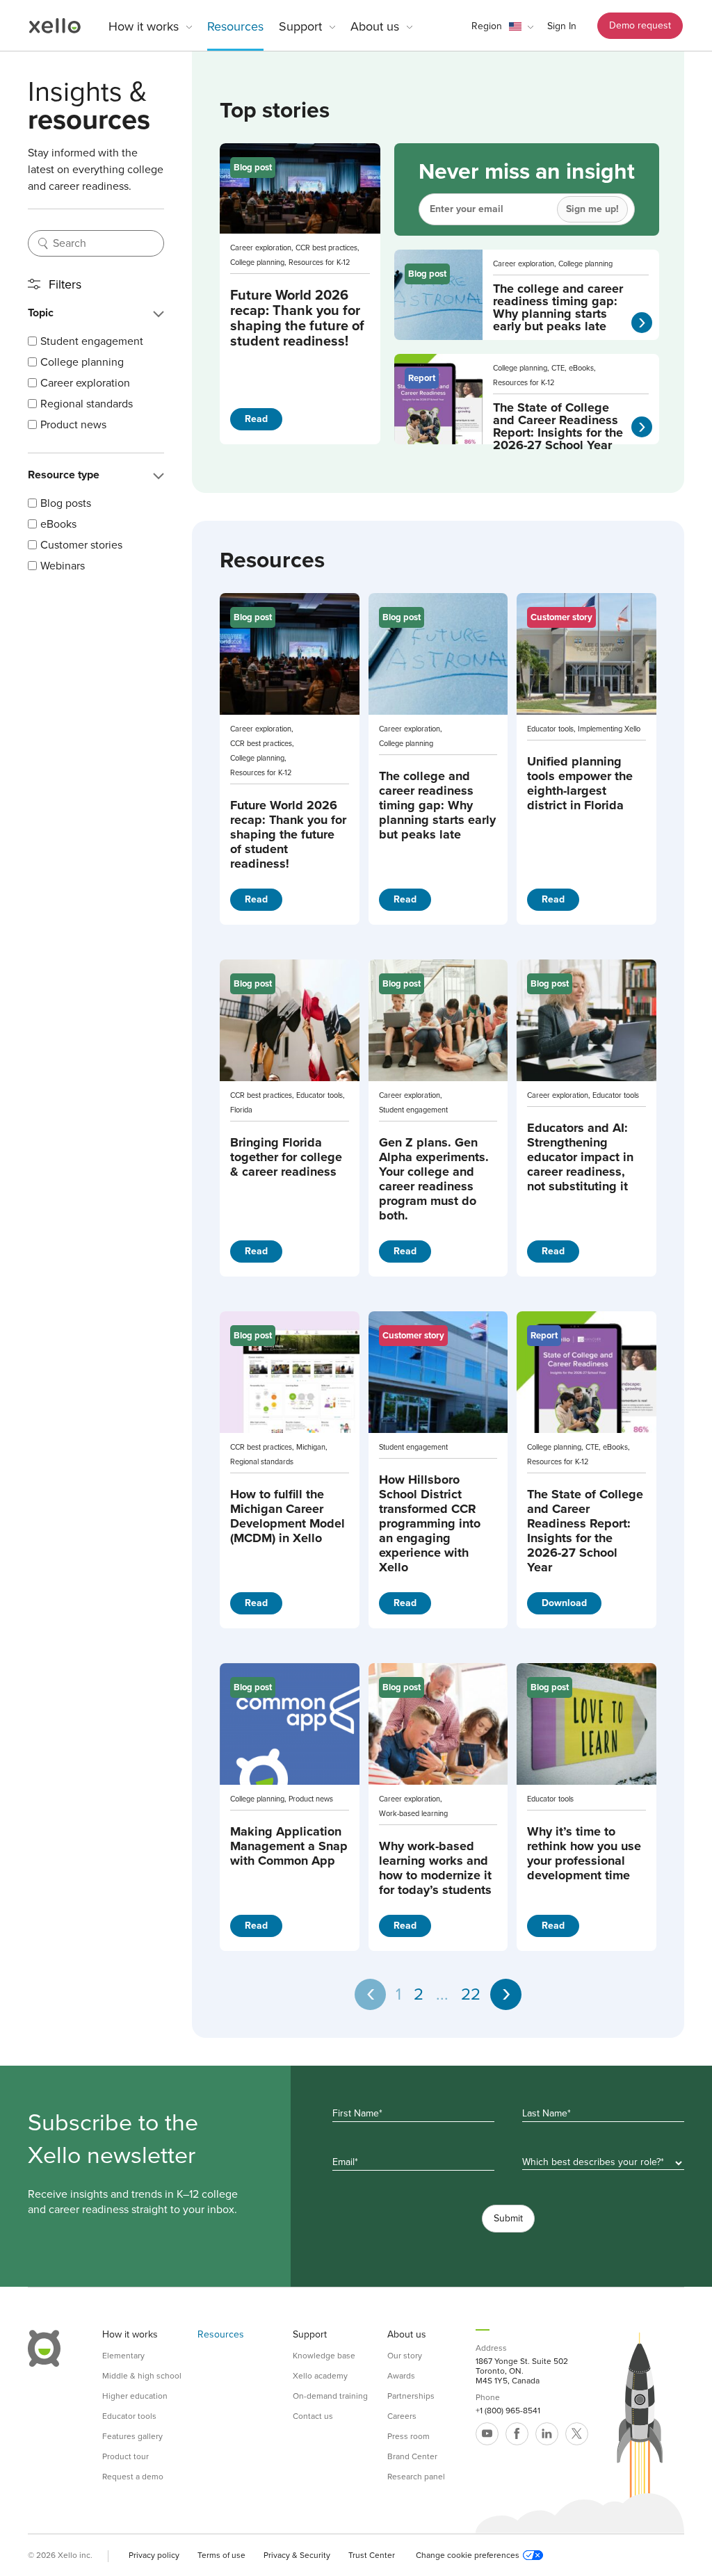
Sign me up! (592, 209)
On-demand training (330, 2396)
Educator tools (129, 2416)
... (442, 1994)
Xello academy (320, 2376)
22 (471, 1994)
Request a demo (133, 2477)
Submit (508, 2218)
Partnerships (411, 2396)
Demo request (640, 25)
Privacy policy (154, 2555)
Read (256, 419)
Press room (408, 2436)
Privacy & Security (297, 2555)
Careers (402, 2416)
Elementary (123, 2356)
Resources (235, 26)
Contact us (313, 2416)
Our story (405, 2356)
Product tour (126, 2456)
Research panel (416, 2477)
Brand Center (412, 2456)
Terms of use (221, 2555)
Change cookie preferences (468, 2555)
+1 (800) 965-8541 (508, 2411)
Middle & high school (142, 2376)
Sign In (562, 26)
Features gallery (132, 2436)
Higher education (135, 2396)
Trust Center (372, 2555)
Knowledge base (324, 2356)
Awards (401, 2376)
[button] (502, 26)
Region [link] (487, 26)
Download (564, 1603)
